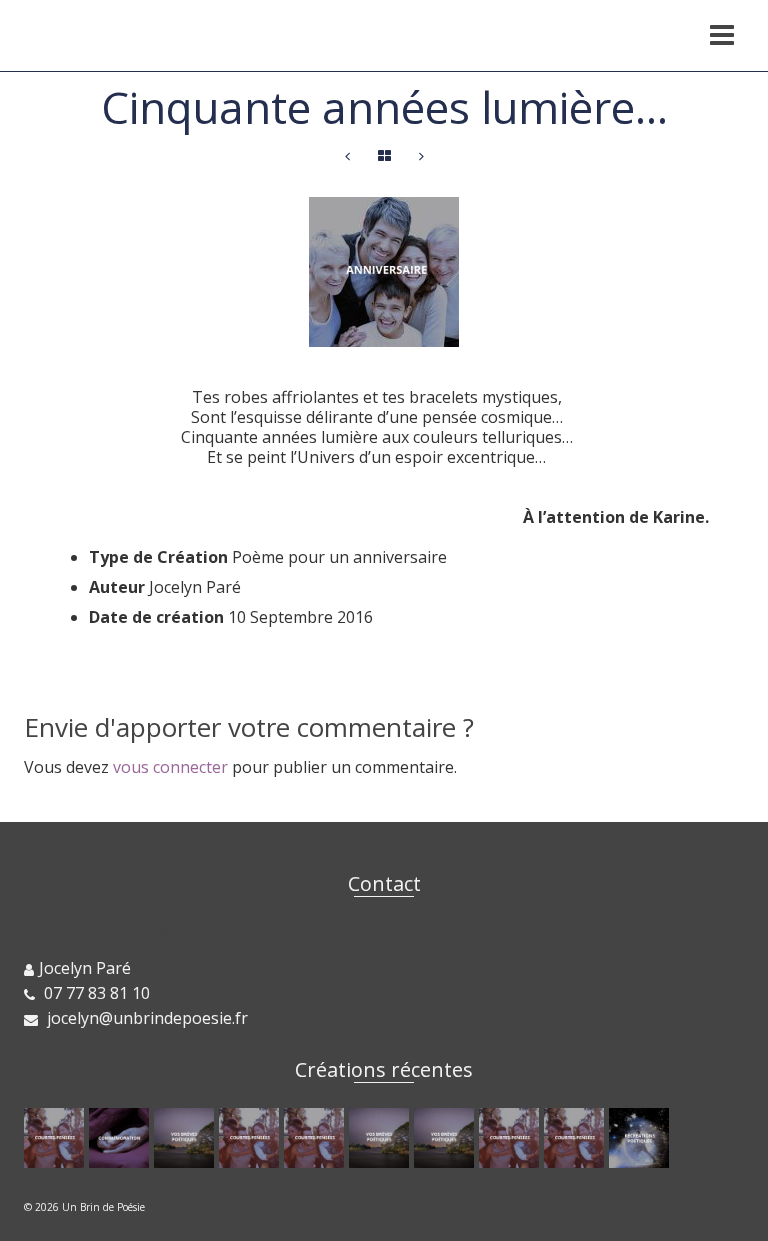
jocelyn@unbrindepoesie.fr (145, 1018)
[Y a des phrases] (56, 1138)
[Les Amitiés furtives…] (186, 1138)
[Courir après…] (347, 156)
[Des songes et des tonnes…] (446, 1138)
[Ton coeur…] (641, 1138)
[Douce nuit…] (381, 1138)
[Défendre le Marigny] (121, 1138)
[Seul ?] (511, 1138)
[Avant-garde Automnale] (316, 1138)
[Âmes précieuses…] (576, 1138)
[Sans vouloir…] (421, 156)
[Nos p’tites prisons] (251, 1138)
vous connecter (170, 767)
